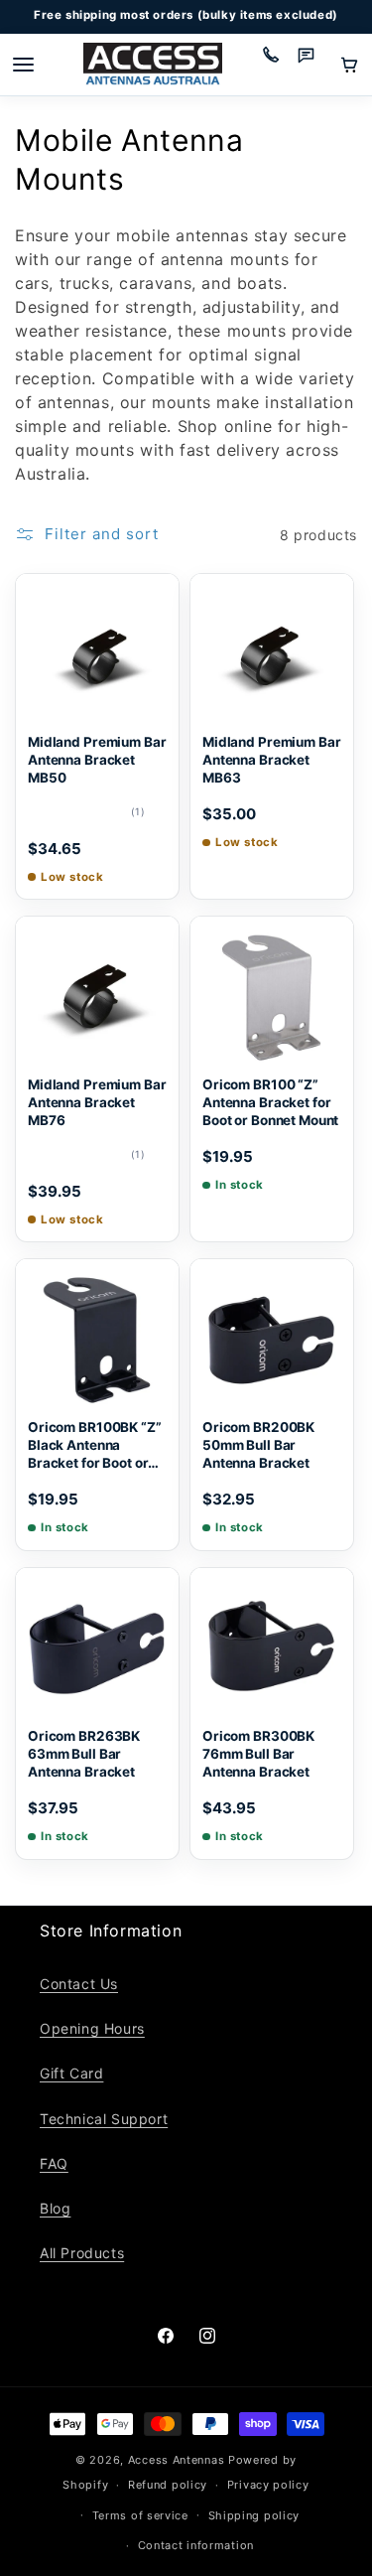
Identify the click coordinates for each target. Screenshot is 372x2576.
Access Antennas (177, 2460)
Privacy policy (268, 2485)
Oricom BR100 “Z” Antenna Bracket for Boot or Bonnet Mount (270, 1102)
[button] (349, 65)
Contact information (196, 2545)
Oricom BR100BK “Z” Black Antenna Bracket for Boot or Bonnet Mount (95, 1446)
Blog (55, 2208)
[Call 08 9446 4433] (278, 65)
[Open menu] (23, 65)
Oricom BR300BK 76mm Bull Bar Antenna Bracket (258, 1754)
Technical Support (104, 2119)
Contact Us (79, 1984)
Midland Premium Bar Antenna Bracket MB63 (271, 760)
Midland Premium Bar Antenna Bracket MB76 (97, 1102)
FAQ (54, 2163)
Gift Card (71, 2073)
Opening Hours (92, 2028)
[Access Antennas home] (153, 65)
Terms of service (140, 2515)
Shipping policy (254, 2515)
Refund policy (168, 2485)
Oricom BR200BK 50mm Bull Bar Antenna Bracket (258, 1445)
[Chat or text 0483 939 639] (313, 65)
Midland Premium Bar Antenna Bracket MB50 (97, 760)
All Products (82, 2253)
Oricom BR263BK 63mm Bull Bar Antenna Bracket (84, 1754)
